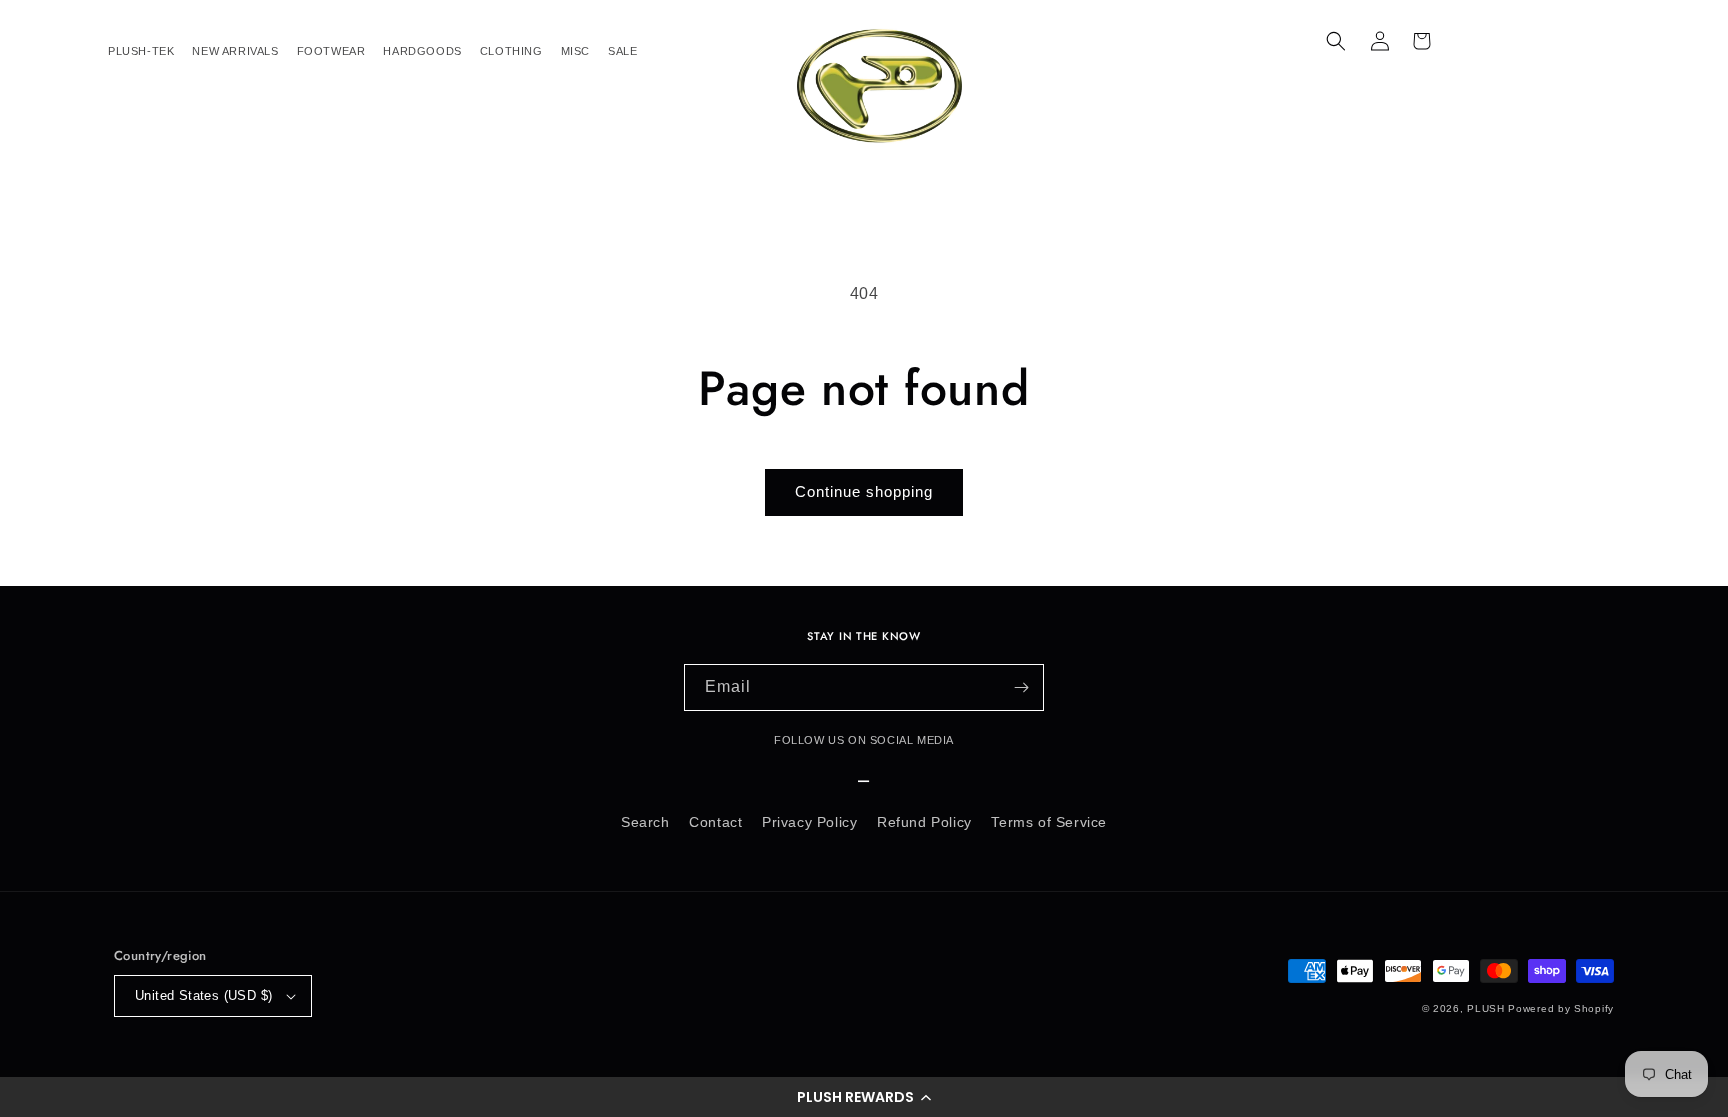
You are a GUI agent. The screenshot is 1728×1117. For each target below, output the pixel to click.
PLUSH (1486, 1008)
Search (645, 822)
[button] (864, 1097)
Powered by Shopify (1561, 1008)
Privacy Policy (809, 822)
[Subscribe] (1021, 687)
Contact (715, 822)
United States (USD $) (203, 995)
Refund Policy (924, 822)
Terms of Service (1049, 822)
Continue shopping (864, 491)
